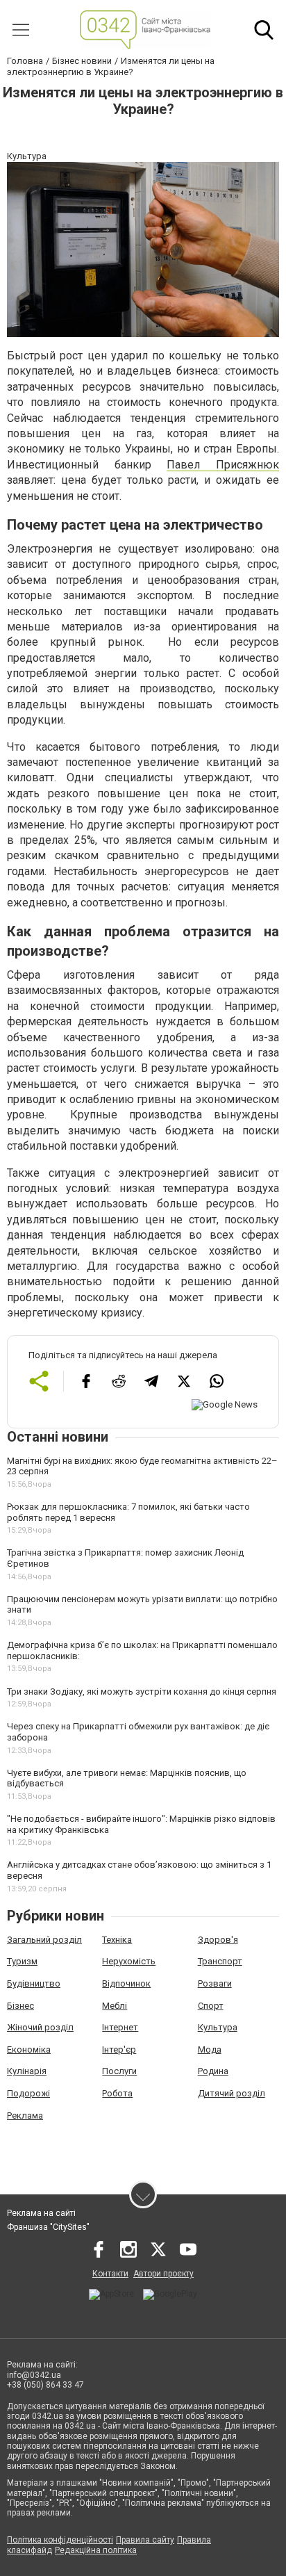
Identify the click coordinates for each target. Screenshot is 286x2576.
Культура (218, 2027)
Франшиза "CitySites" (48, 2227)
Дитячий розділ (232, 2093)
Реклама (25, 2116)
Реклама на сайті (41, 2213)
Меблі (115, 2006)
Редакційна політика (96, 2550)
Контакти (110, 2274)
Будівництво (34, 1983)
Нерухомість (129, 1961)
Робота (117, 2093)
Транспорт (220, 1961)
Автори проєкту (163, 2274)
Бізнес (20, 2006)
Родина (213, 2071)
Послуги (119, 2071)
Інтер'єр (119, 2049)
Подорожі (28, 2093)
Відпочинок (126, 1983)
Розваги (215, 1983)
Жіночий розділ (40, 2027)
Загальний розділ (44, 1940)
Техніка (117, 1940)
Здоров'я (218, 1940)
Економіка (29, 2049)
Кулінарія (27, 2071)
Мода (210, 2049)
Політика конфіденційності (60, 2540)
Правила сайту (145, 2540)
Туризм (22, 1961)
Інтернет (120, 2027)
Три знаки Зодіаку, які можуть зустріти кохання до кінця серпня (142, 1691)
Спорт (211, 2006)
